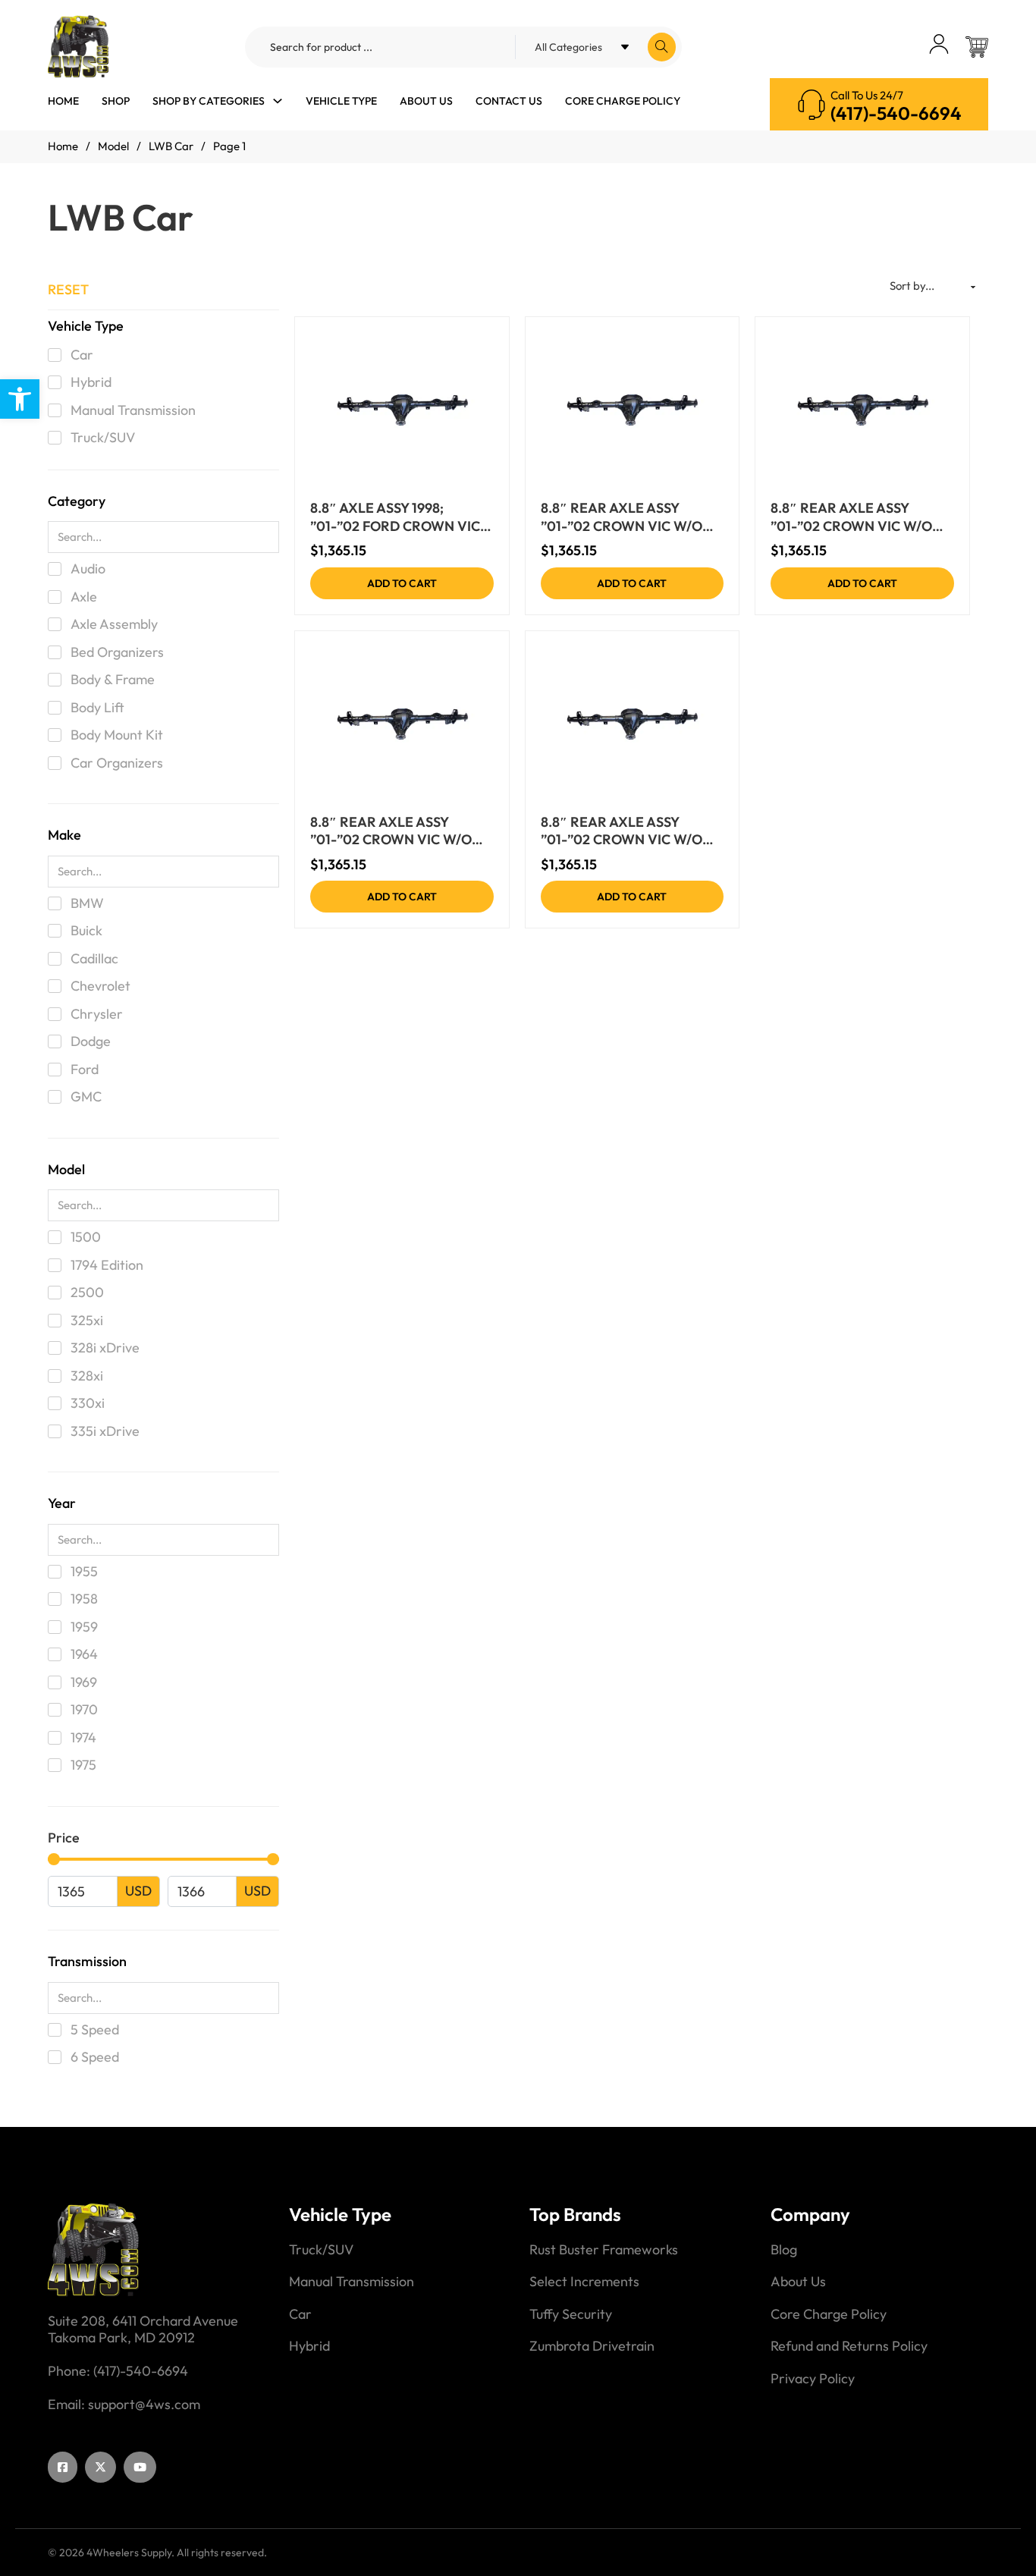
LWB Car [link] (171, 146)
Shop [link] (116, 101)
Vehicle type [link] (341, 101)
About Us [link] (426, 101)
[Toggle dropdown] (278, 101)
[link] (20, 399)
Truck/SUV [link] (321, 2250)
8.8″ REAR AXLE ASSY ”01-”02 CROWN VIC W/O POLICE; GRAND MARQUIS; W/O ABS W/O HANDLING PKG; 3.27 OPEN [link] (627, 517)
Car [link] (300, 2314)
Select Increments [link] (584, 2282)
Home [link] (63, 101)
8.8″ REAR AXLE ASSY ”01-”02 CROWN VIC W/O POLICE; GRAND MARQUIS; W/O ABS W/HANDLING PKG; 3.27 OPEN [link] (857, 517)
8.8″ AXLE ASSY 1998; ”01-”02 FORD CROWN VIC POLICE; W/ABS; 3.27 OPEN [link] (396, 517)
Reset (68, 289)
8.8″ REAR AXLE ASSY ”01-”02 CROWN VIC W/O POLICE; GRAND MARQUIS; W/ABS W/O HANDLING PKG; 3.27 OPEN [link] (397, 831)
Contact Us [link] (509, 101)
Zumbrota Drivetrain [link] (592, 2346)
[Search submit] (662, 47)
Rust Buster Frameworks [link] (604, 2250)
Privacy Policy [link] (813, 2379)
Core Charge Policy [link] (623, 101)
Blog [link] (784, 2250)
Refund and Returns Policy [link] (849, 2346)
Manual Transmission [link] (352, 2282)
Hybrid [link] (309, 2346)
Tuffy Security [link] (571, 2314)
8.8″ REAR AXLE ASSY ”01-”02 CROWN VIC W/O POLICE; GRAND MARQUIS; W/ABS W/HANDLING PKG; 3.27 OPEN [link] (627, 831)
